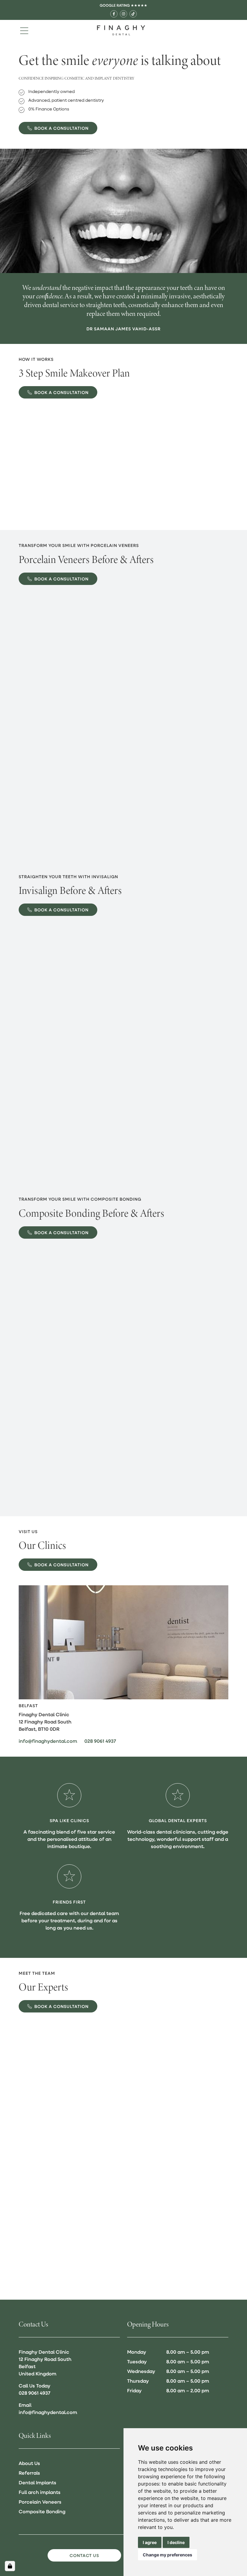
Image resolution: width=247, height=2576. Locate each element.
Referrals (29, 2473)
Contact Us (84, 2555)
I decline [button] (176, 2542)
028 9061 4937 (100, 1741)
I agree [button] (150, 2542)
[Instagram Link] (123, 14)
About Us (29, 2463)
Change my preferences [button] (167, 2555)
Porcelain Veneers (40, 2502)
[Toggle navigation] (24, 30)
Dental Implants (38, 2482)
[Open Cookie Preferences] (10, 2566)
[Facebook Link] (114, 14)
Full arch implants (40, 2492)
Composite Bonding (42, 2511)
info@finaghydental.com (48, 1741)
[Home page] (121, 30)
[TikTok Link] (133, 14)
